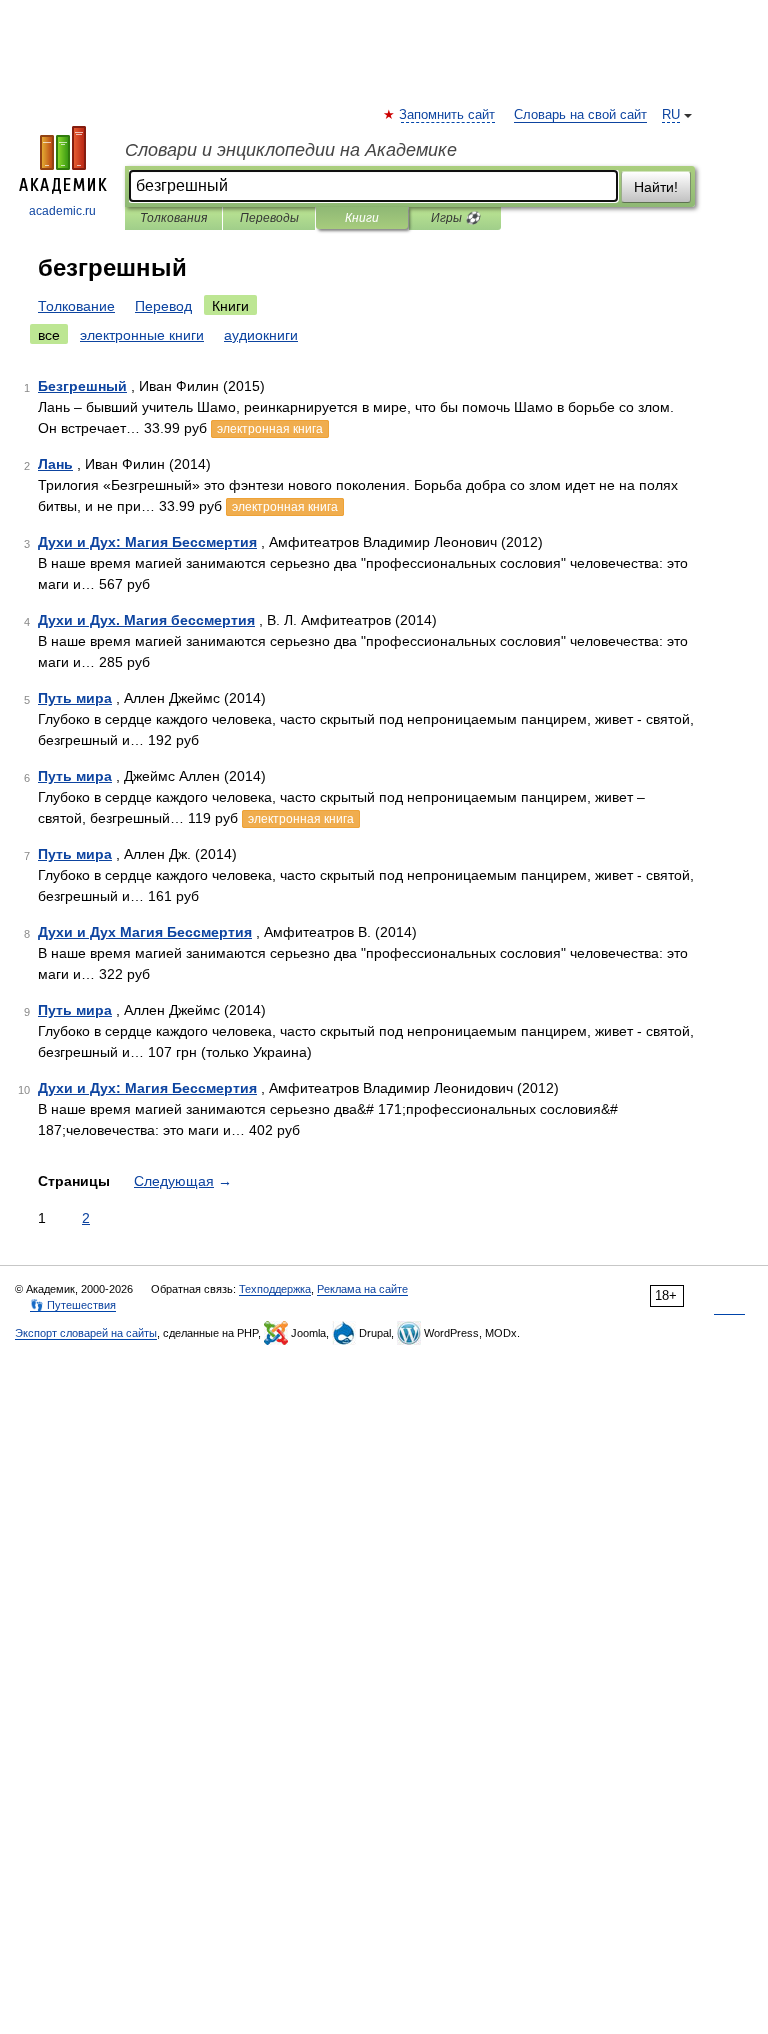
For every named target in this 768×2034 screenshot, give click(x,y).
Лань (55, 464)
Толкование (76, 306)
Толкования (173, 218)
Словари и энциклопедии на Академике (291, 150)
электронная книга (270, 429)
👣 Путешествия (73, 1305)
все (49, 335)
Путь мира (75, 698)
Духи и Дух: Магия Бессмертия (147, 542)
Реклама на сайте (362, 1289)
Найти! (656, 187)
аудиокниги (261, 335)
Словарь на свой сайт (580, 115)
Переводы (269, 218)
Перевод (163, 306)
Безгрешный (82, 386)
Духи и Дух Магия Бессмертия (145, 932)
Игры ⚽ (455, 218)
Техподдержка (275, 1289)
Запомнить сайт (448, 115)
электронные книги (142, 335)
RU (671, 115)
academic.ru (62, 211)
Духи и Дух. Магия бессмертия (146, 620)
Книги (362, 218)
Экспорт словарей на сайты (86, 1333)
